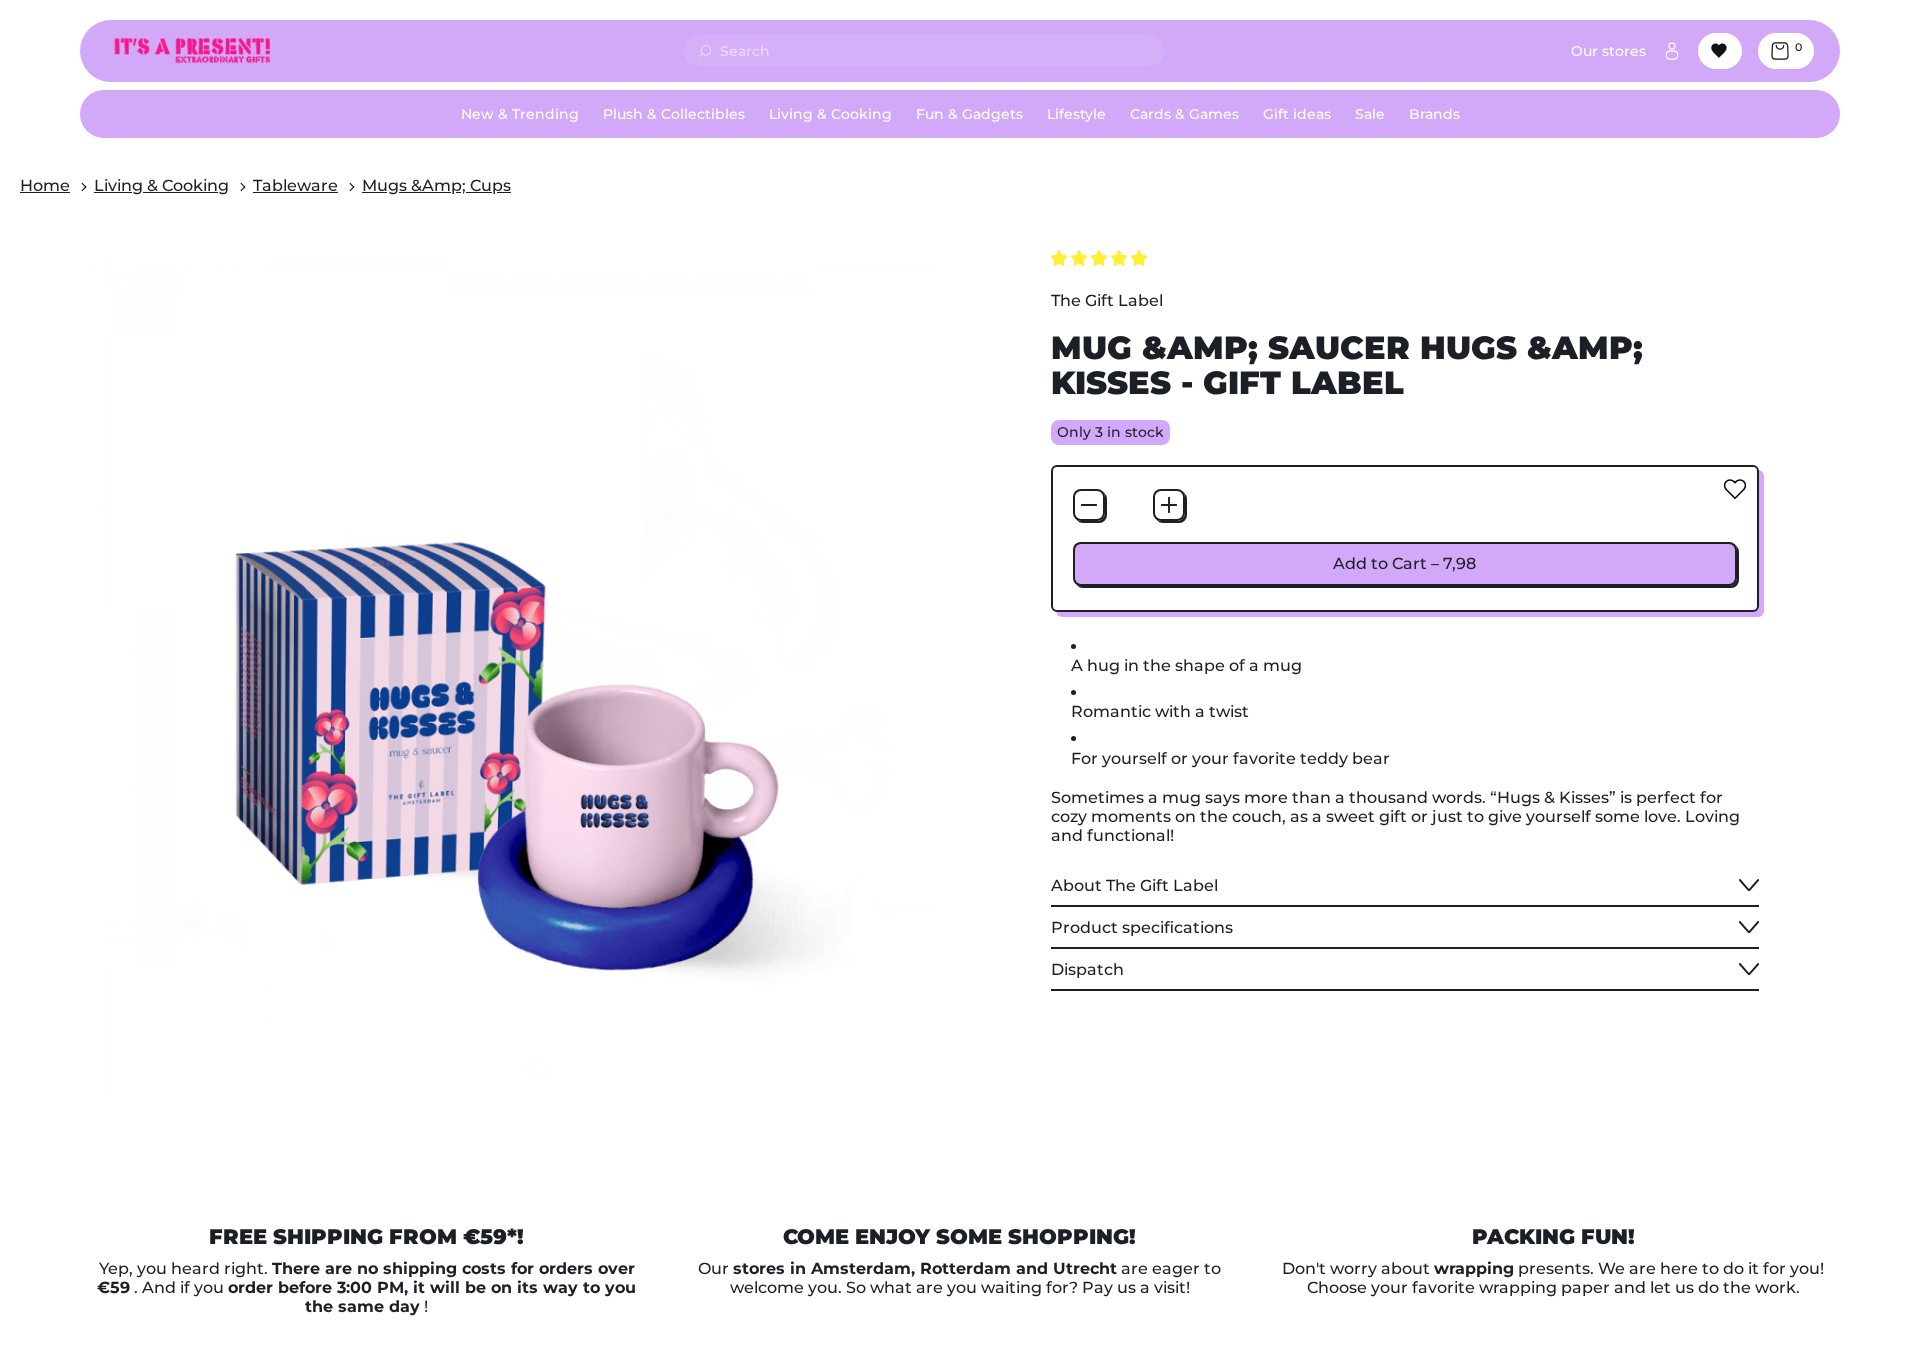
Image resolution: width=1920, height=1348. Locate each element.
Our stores (1608, 51)
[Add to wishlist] (1735, 489)
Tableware (295, 185)
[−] (1089, 505)
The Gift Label (1107, 300)
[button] (1101, 258)
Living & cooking (161, 185)
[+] (1169, 505)
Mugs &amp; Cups (436, 185)
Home (45, 185)
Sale (1370, 114)
